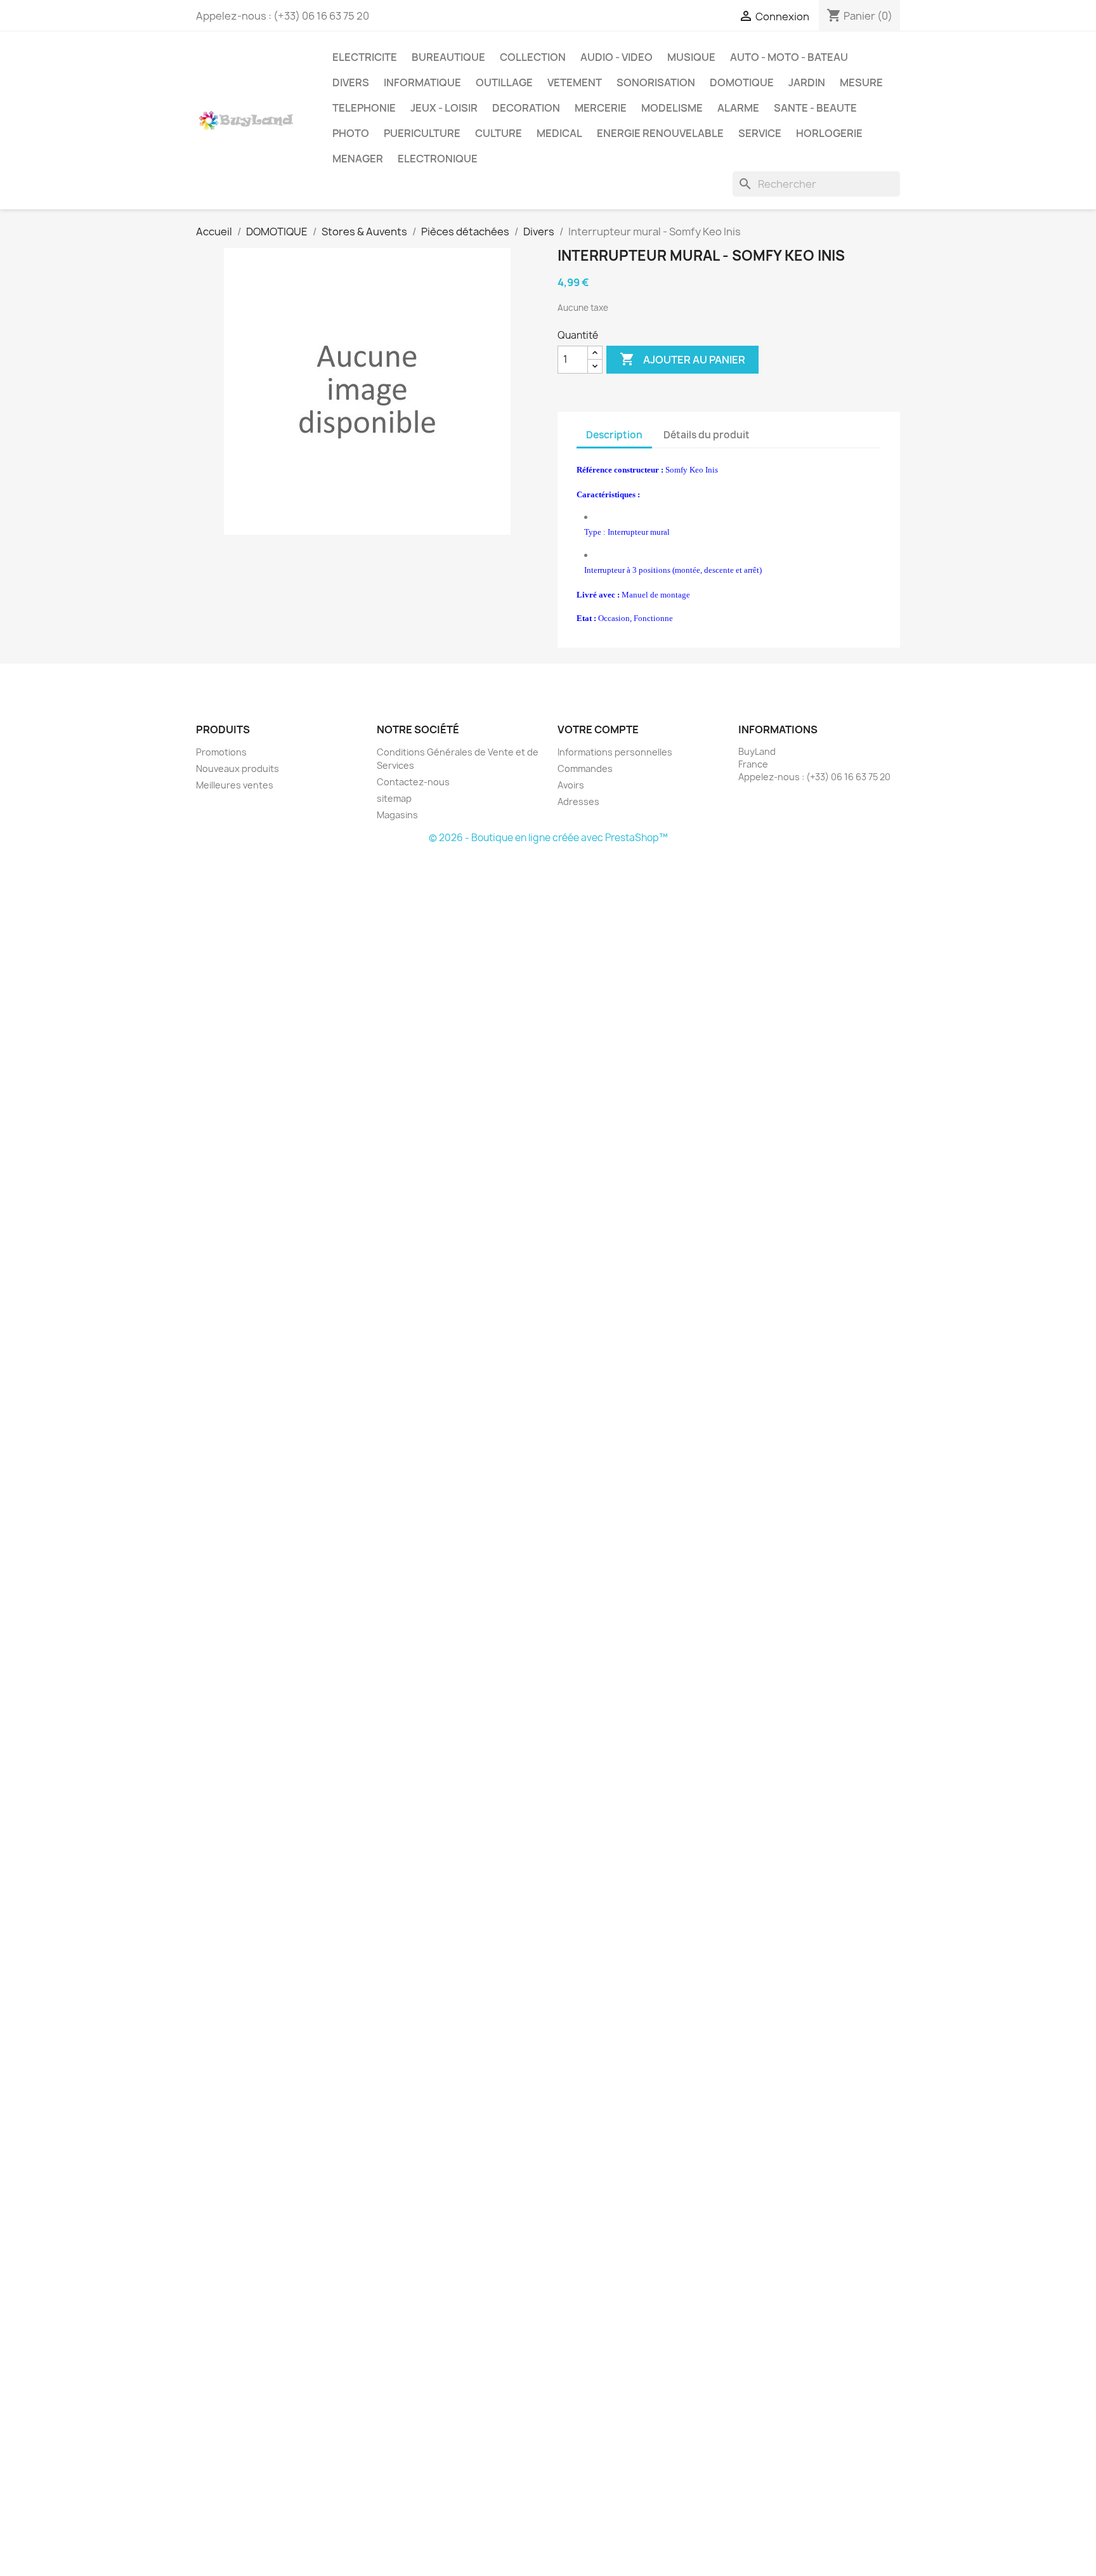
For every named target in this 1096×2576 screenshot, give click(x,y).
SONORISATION (656, 82)
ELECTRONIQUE (438, 159)
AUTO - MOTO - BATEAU (789, 57)
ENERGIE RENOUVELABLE (660, 133)
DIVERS (351, 82)
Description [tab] (614, 435)
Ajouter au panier (682, 359)
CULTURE (499, 133)
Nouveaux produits (238, 768)
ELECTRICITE (365, 57)
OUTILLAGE (504, 82)
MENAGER (358, 159)
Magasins (397, 815)
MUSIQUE (691, 57)
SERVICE (760, 133)
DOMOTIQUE (742, 82)
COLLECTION (533, 57)
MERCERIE (601, 108)
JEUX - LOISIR (444, 108)
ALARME (738, 108)
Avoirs (571, 785)
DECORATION (526, 108)
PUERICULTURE (422, 133)
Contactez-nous (413, 782)
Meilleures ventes (235, 785)
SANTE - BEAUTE (815, 108)
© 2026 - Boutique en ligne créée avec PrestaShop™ (548, 838)
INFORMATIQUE (422, 82)
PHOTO (351, 133)
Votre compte (598, 729)
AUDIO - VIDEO (616, 57)
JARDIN (807, 82)
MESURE (861, 82)
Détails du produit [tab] (707, 435)
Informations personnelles (615, 752)
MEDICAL (559, 133)
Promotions (221, 752)
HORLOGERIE (829, 133)
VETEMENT (575, 82)
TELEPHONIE (364, 108)
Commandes (585, 768)
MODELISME (672, 108)
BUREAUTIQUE (448, 57)
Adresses (578, 801)
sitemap (394, 798)
